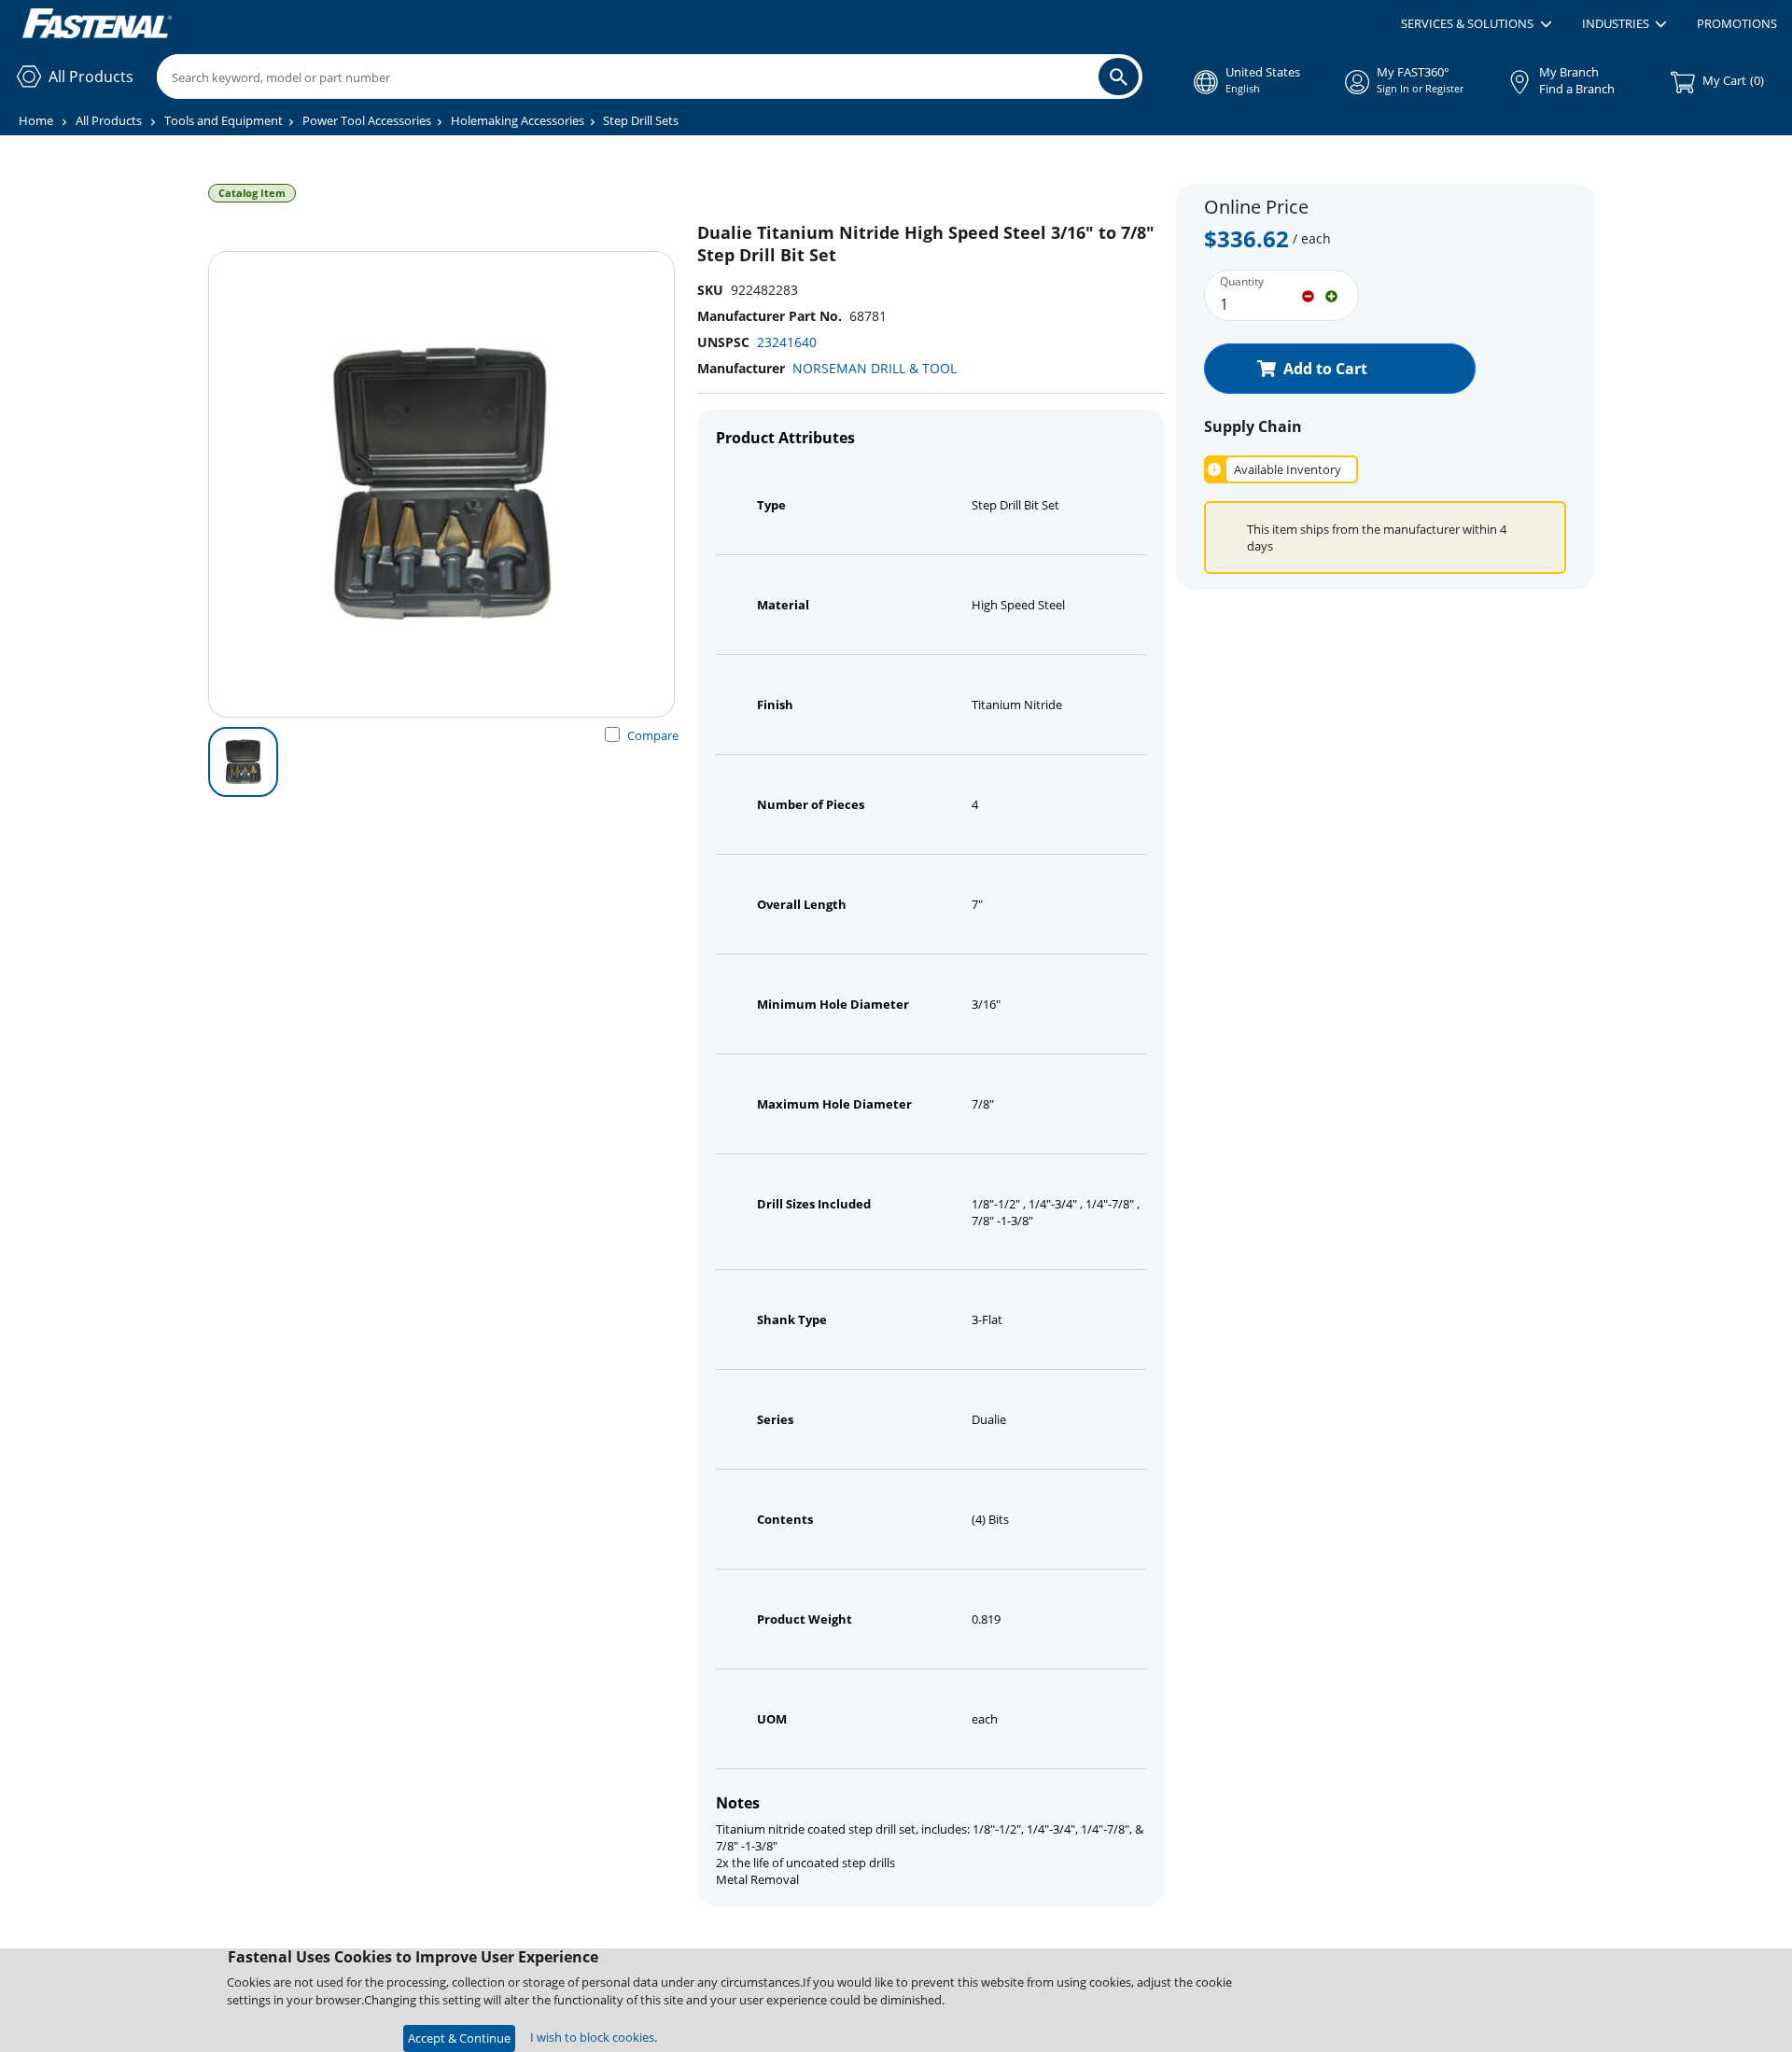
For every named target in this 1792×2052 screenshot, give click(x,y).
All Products (109, 120)
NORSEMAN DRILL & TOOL (875, 368)
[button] (1476, 24)
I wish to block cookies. (594, 2037)
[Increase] (1331, 295)
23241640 (787, 342)
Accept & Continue (459, 2038)
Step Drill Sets (641, 120)
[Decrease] (1308, 295)
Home (36, 120)
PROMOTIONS (1737, 23)
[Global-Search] (1119, 77)
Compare (653, 735)
